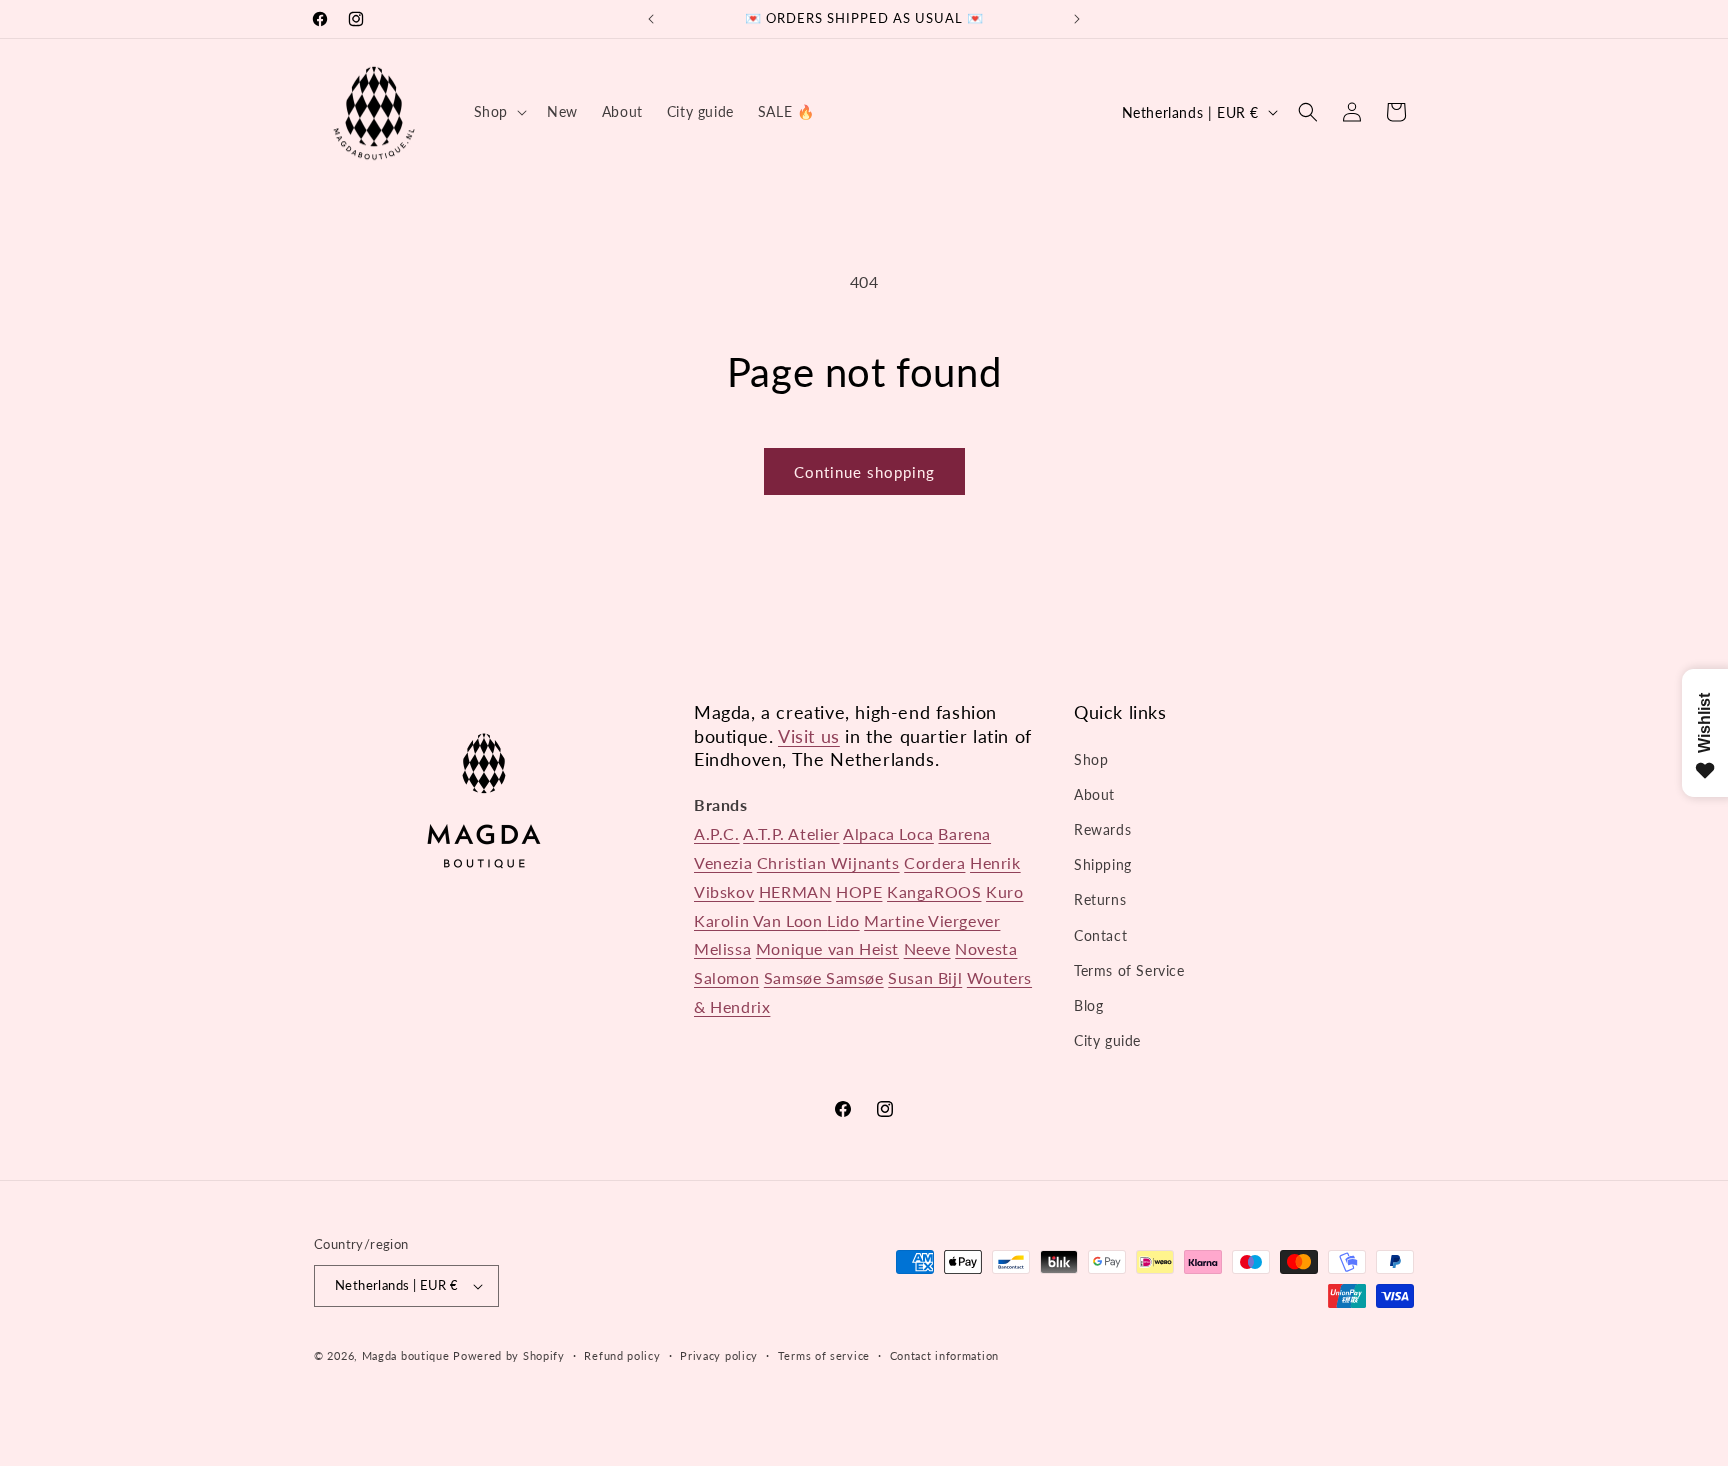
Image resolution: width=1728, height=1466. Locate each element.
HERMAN (795, 891)
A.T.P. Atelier (791, 833)
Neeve (927, 948)
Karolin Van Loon (760, 920)
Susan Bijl (925, 977)
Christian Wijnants (828, 862)
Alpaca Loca (888, 833)
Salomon (726, 977)
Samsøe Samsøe (824, 977)
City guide (1107, 1040)
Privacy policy (719, 1355)
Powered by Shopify (509, 1355)
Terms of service (824, 1355)
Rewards (1102, 829)
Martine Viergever (932, 920)
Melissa (722, 948)
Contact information (944, 1355)
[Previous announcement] (651, 19)
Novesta (986, 948)
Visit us (809, 736)
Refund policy (622, 1355)
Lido (843, 920)
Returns (1100, 899)
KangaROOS (934, 891)
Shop (1091, 759)
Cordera (934, 862)
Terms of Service (1129, 970)
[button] (498, 112)
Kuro (1004, 891)
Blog (1088, 1005)
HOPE (859, 891)
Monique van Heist (827, 948)
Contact (1100, 935)
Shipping (1103, 864)
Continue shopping (864, 472)
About (1094, 794)
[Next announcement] (1077, 19)
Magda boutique (406, 1355)
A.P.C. (717, 833)
